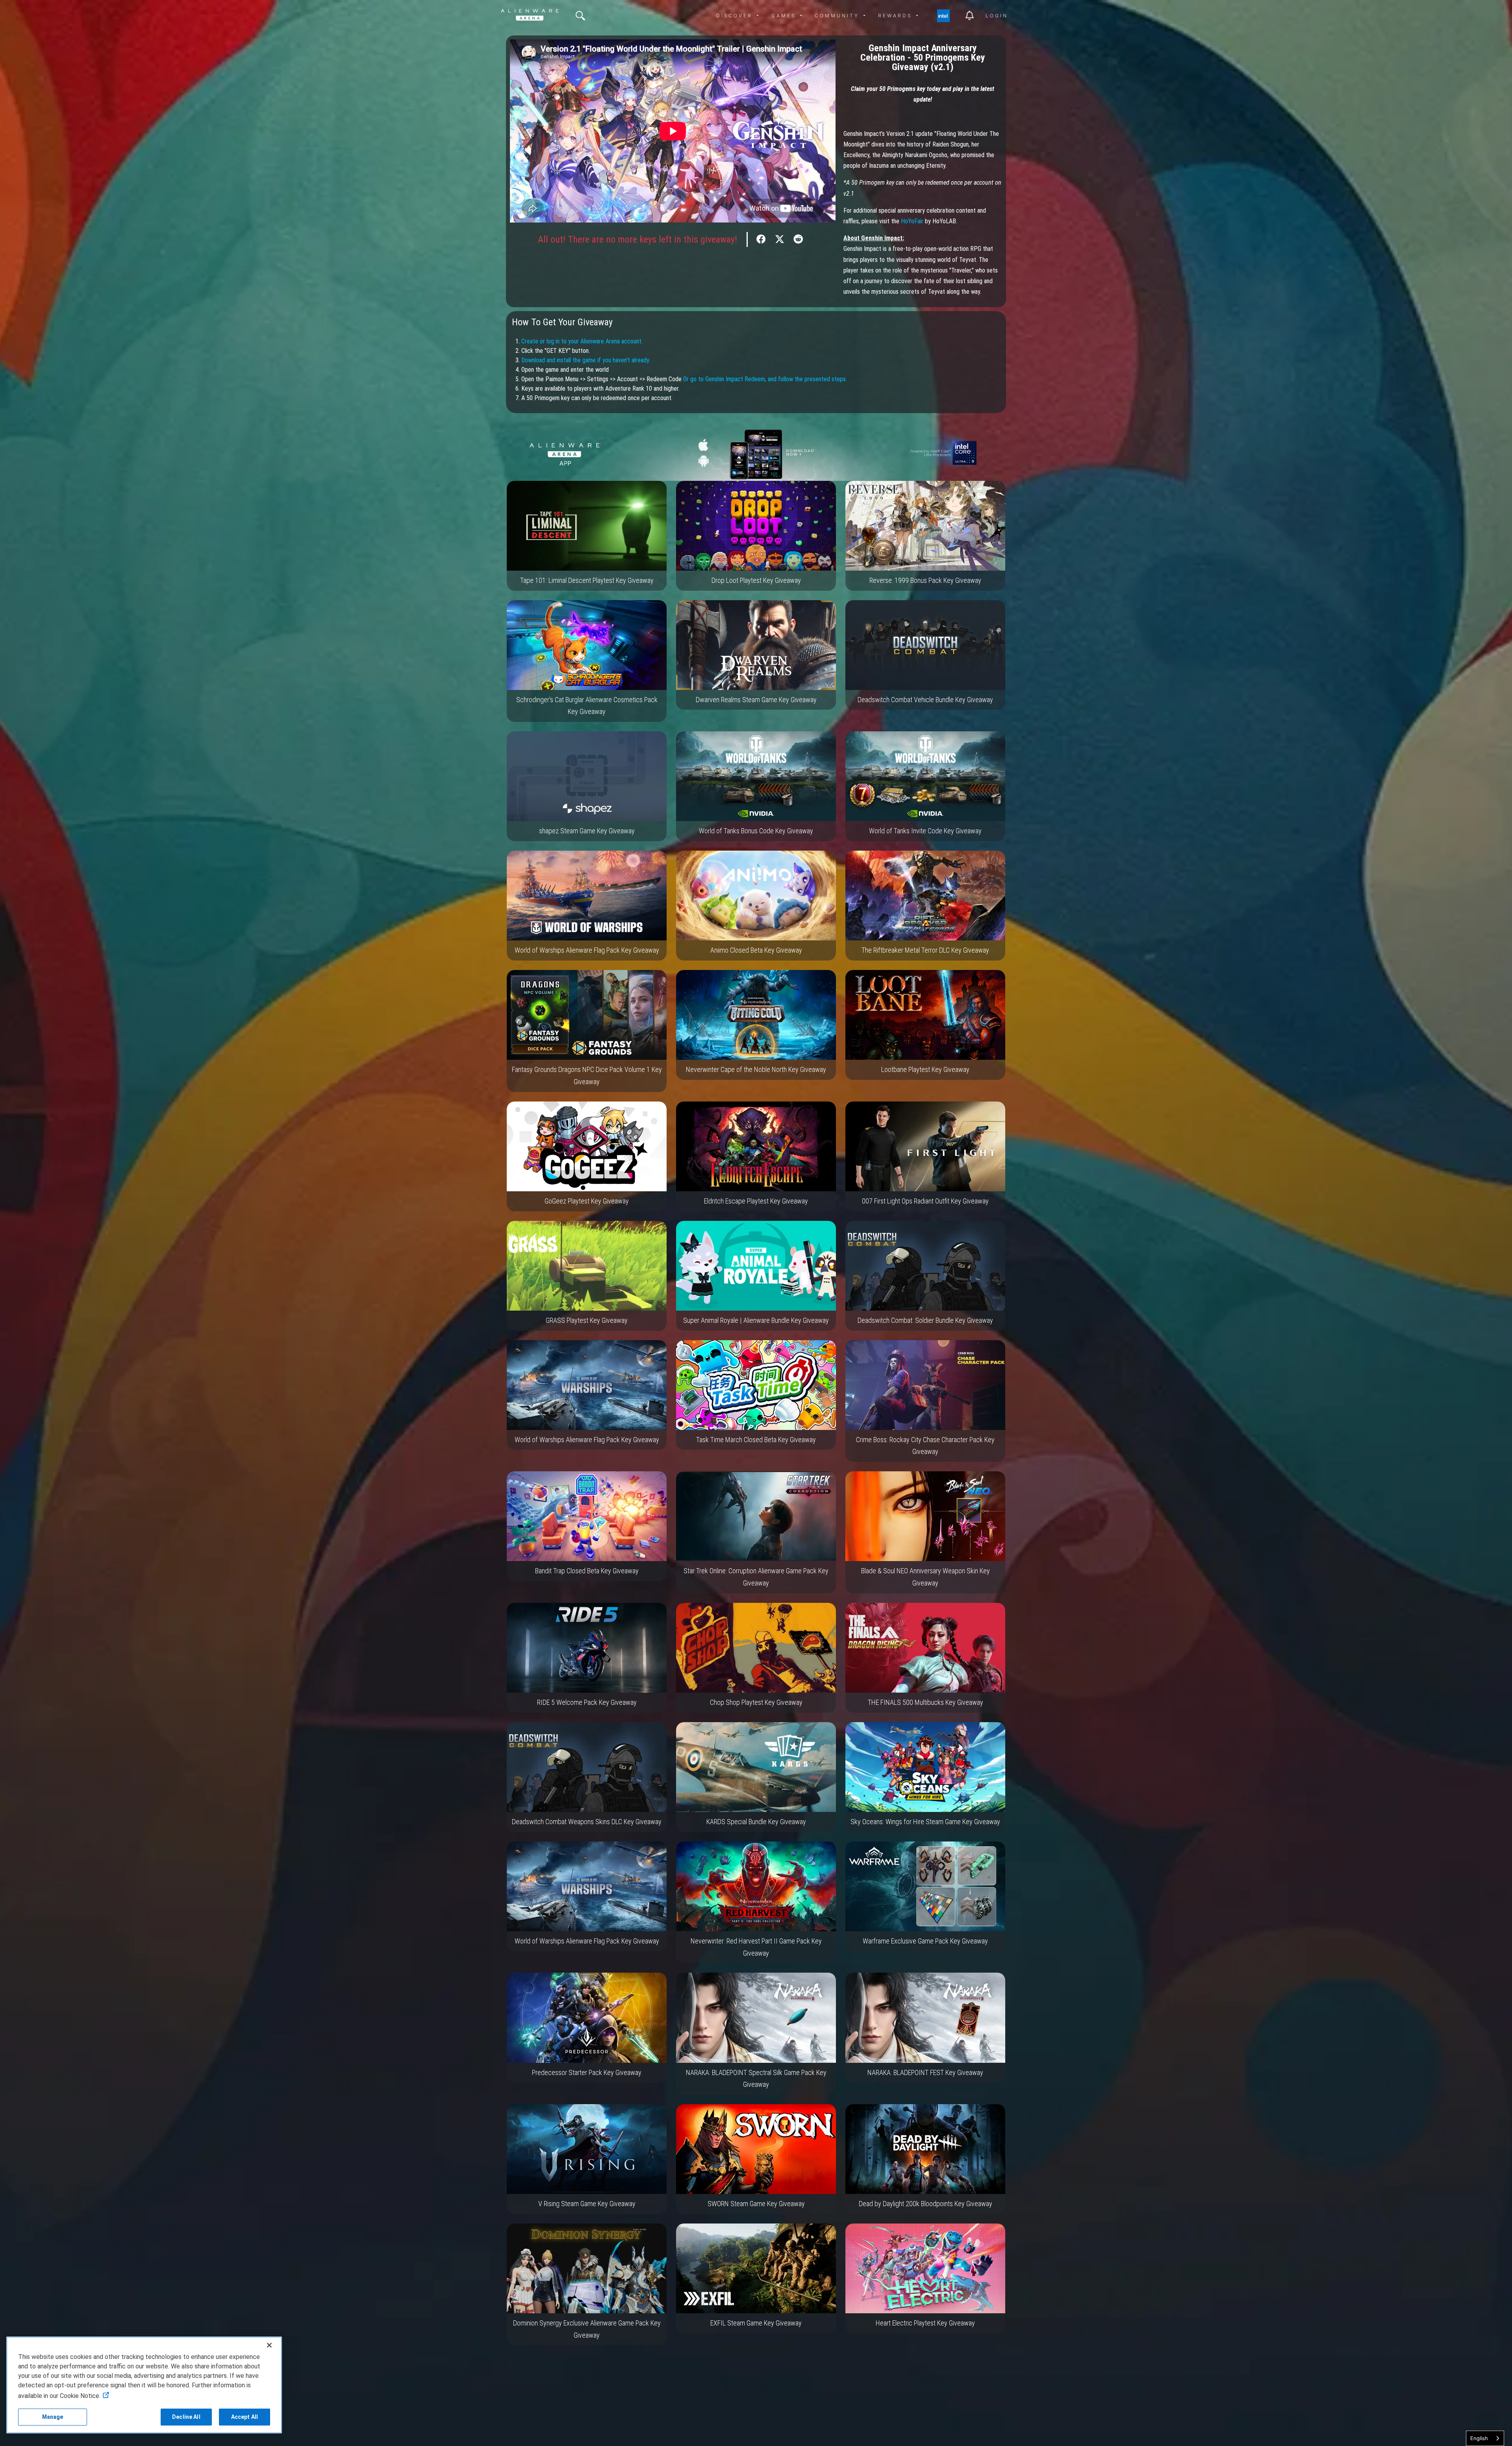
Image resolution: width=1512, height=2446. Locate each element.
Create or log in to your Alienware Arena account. (582, 341)
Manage (53, 2417)
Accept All (245, 2417)
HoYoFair (911, 221)
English (1479, 2438)
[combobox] (1485, 2438)
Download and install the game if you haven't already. (586, 360)
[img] (580, 16)
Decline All (186, 2417)
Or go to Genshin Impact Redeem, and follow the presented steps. (765, 379)
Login (997, 16)
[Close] (269, 2345)
